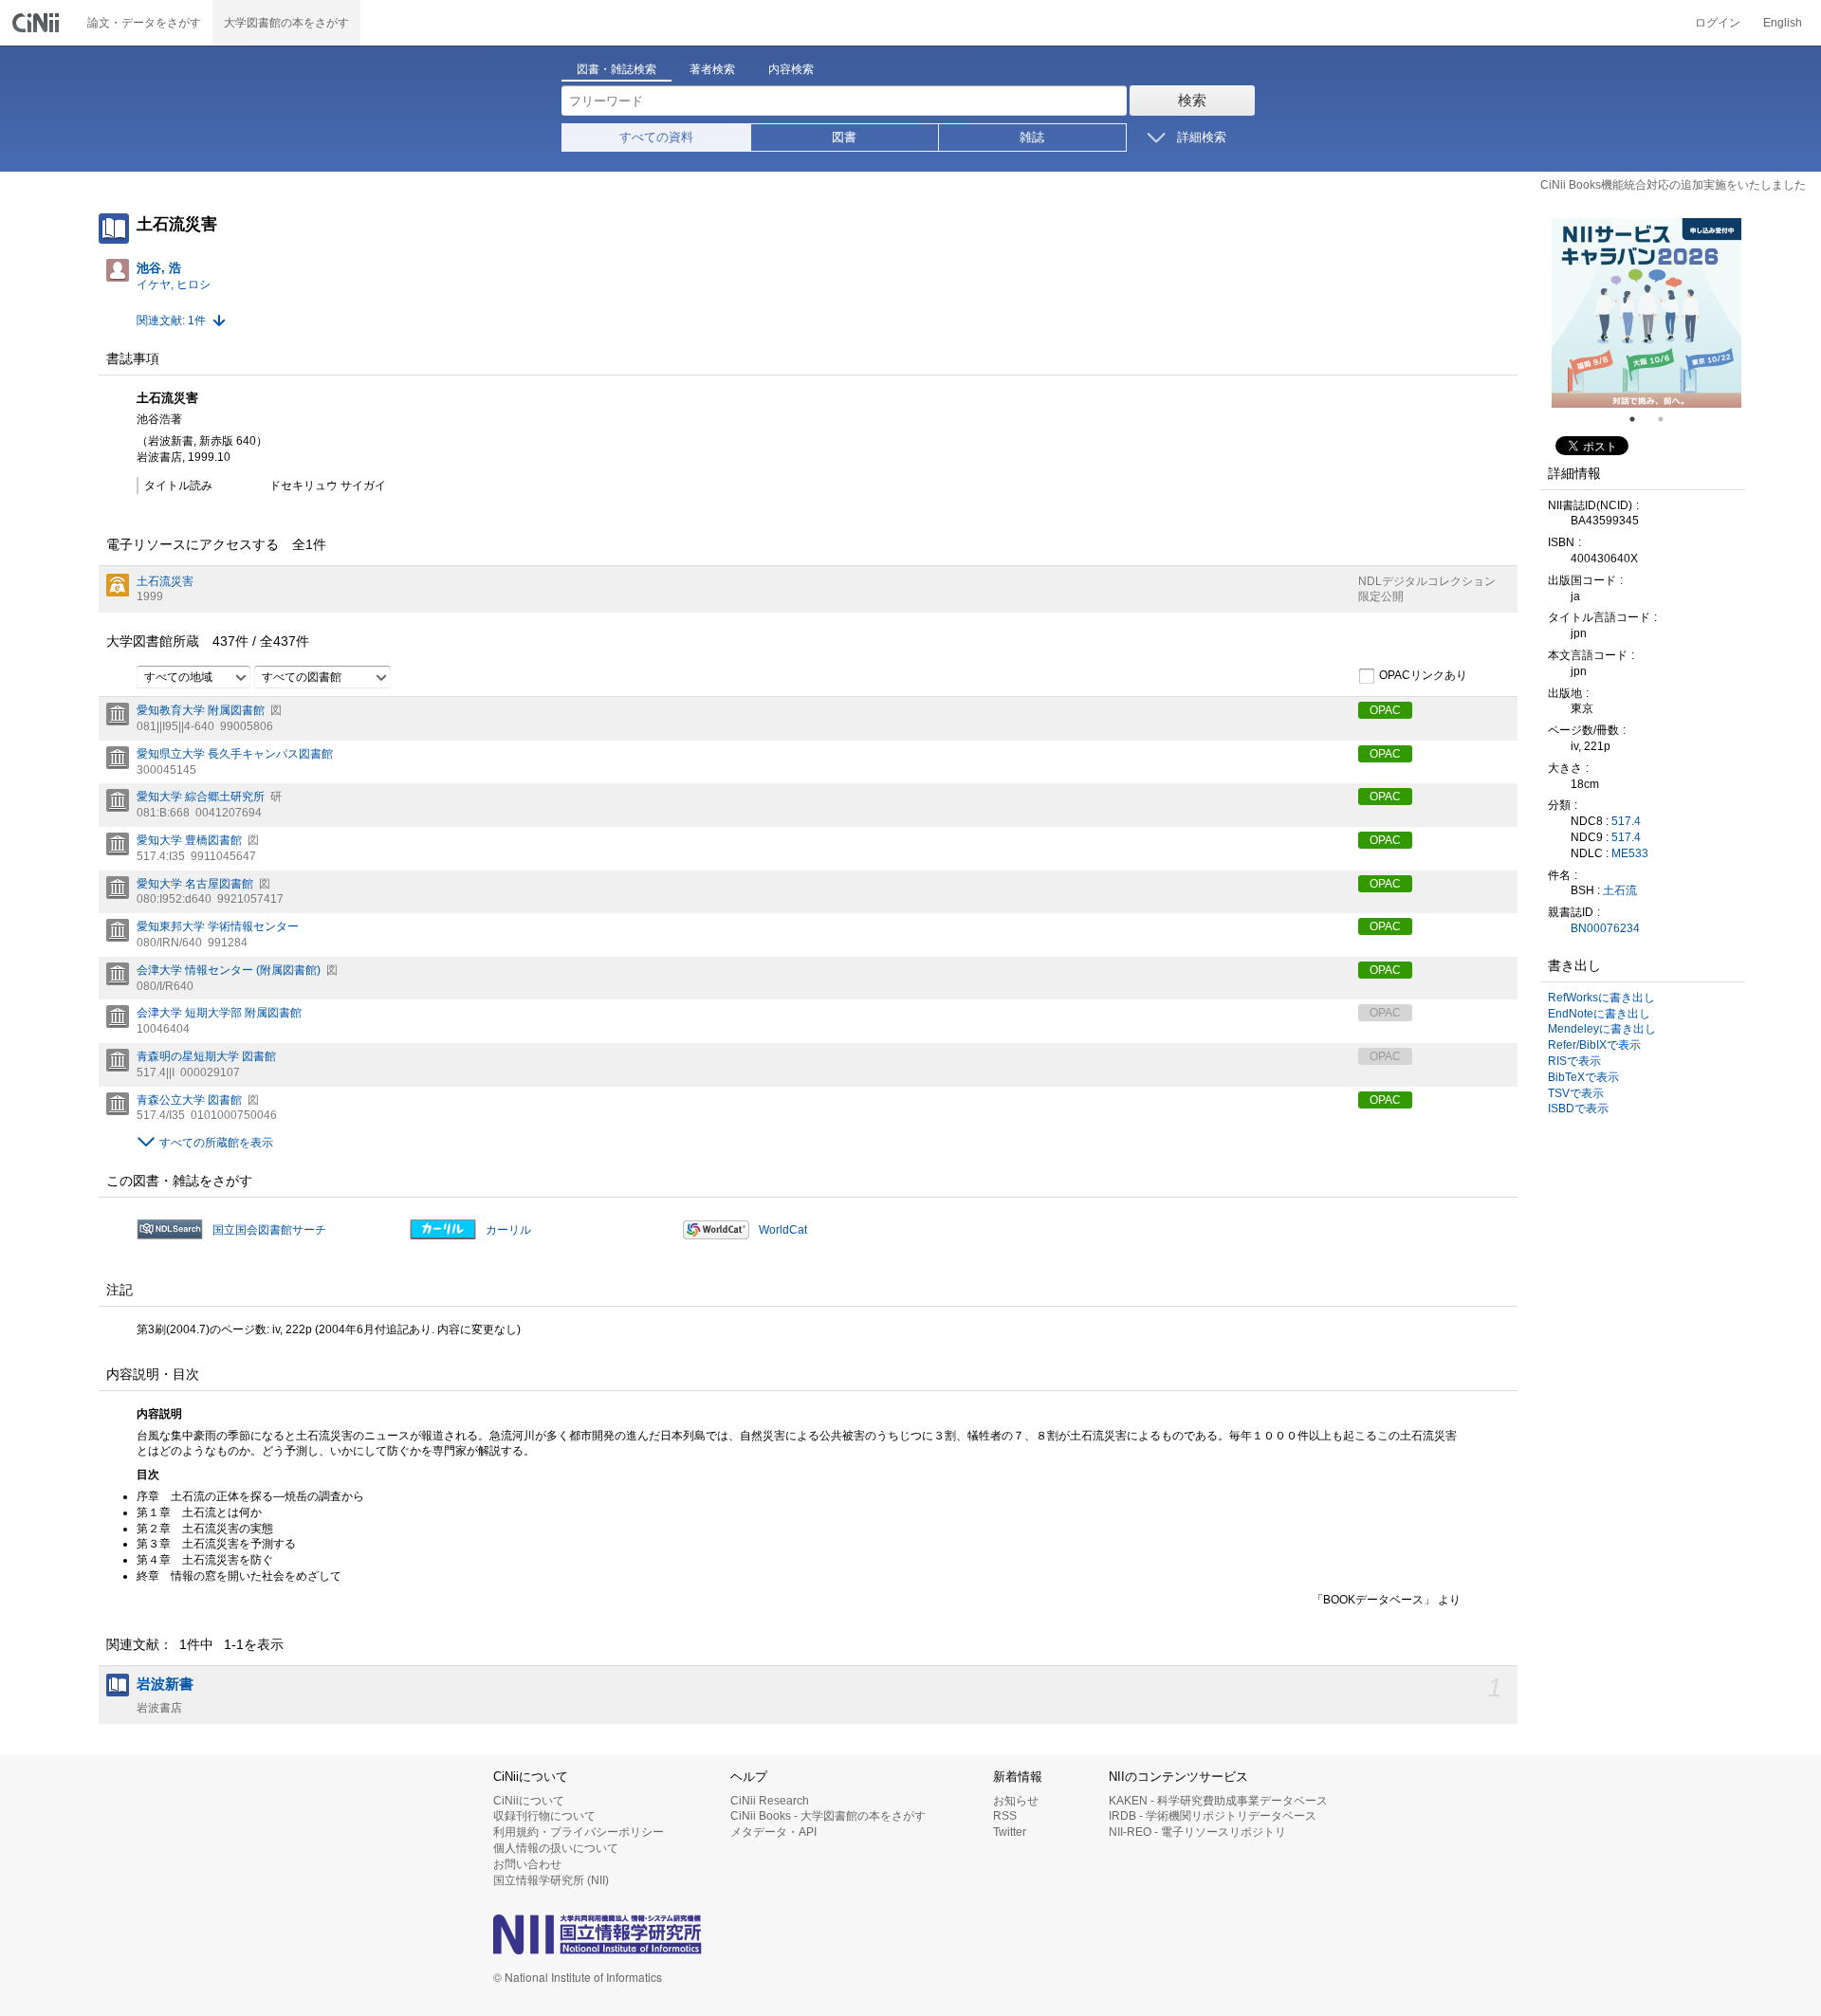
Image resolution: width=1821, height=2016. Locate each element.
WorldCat (783, 1230)
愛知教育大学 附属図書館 (201, 710)
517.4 (1626, 821)
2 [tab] (1668, 419)
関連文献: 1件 (171, 321)
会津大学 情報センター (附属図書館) (229, 970)
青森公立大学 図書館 (189, 1100)
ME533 (1630, 853)
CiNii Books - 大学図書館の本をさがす (828, 1816)
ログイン (1718, 23)
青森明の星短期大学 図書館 (206, 1056)
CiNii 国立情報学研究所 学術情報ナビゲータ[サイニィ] (38, 23)
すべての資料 (656, 137)
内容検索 (791, 69)
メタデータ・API (773, 1832)
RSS (1005, 1816)
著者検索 (712, 69)
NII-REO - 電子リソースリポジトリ (1197, 1832)
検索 (1192, 100)
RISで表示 (1574, 1061)
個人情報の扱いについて (556, 1848)
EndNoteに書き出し (1599, 1014)
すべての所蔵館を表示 (216, 1143)
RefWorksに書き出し (1601, 998)
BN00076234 (1605, 928)
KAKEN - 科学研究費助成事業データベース (1218, 1801)
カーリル (508, 1230)
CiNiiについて (529, 1801)
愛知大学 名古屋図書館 (195, 884)
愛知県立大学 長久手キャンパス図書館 (235, 754)
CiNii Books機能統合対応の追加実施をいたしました (1673, 185)
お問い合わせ (527, 1864)
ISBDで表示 (1578, 1109)
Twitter (1010, 1832)
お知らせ (1016, 1801)
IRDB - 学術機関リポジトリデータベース (1213, 1816)
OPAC (1385, 710)
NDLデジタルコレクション (1427, 581)
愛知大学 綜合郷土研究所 (201, 797)
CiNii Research (770, 1801)
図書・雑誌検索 (616, 69)
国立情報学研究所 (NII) (551, 1880)
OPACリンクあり (1423, 675)
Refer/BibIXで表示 (1594, 1045)
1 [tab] (1640, 419)
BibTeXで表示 (1583, 1077)
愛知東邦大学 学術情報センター (218, 926)
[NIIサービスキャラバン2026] (1646, 313)
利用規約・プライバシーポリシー (579, 1832)
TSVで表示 (1576, 1093)
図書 (844, 137)
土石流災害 (165, 581)
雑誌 (1032, 137)
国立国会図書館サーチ (269, 1230)
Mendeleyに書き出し (1602, 1029)
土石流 (1620, 890)
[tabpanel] (1646, 313)
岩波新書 (165, 1684)
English (1783, 23)
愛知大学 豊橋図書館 (189, 840)
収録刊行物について (544, 1816)
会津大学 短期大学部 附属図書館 (219, 1013)
